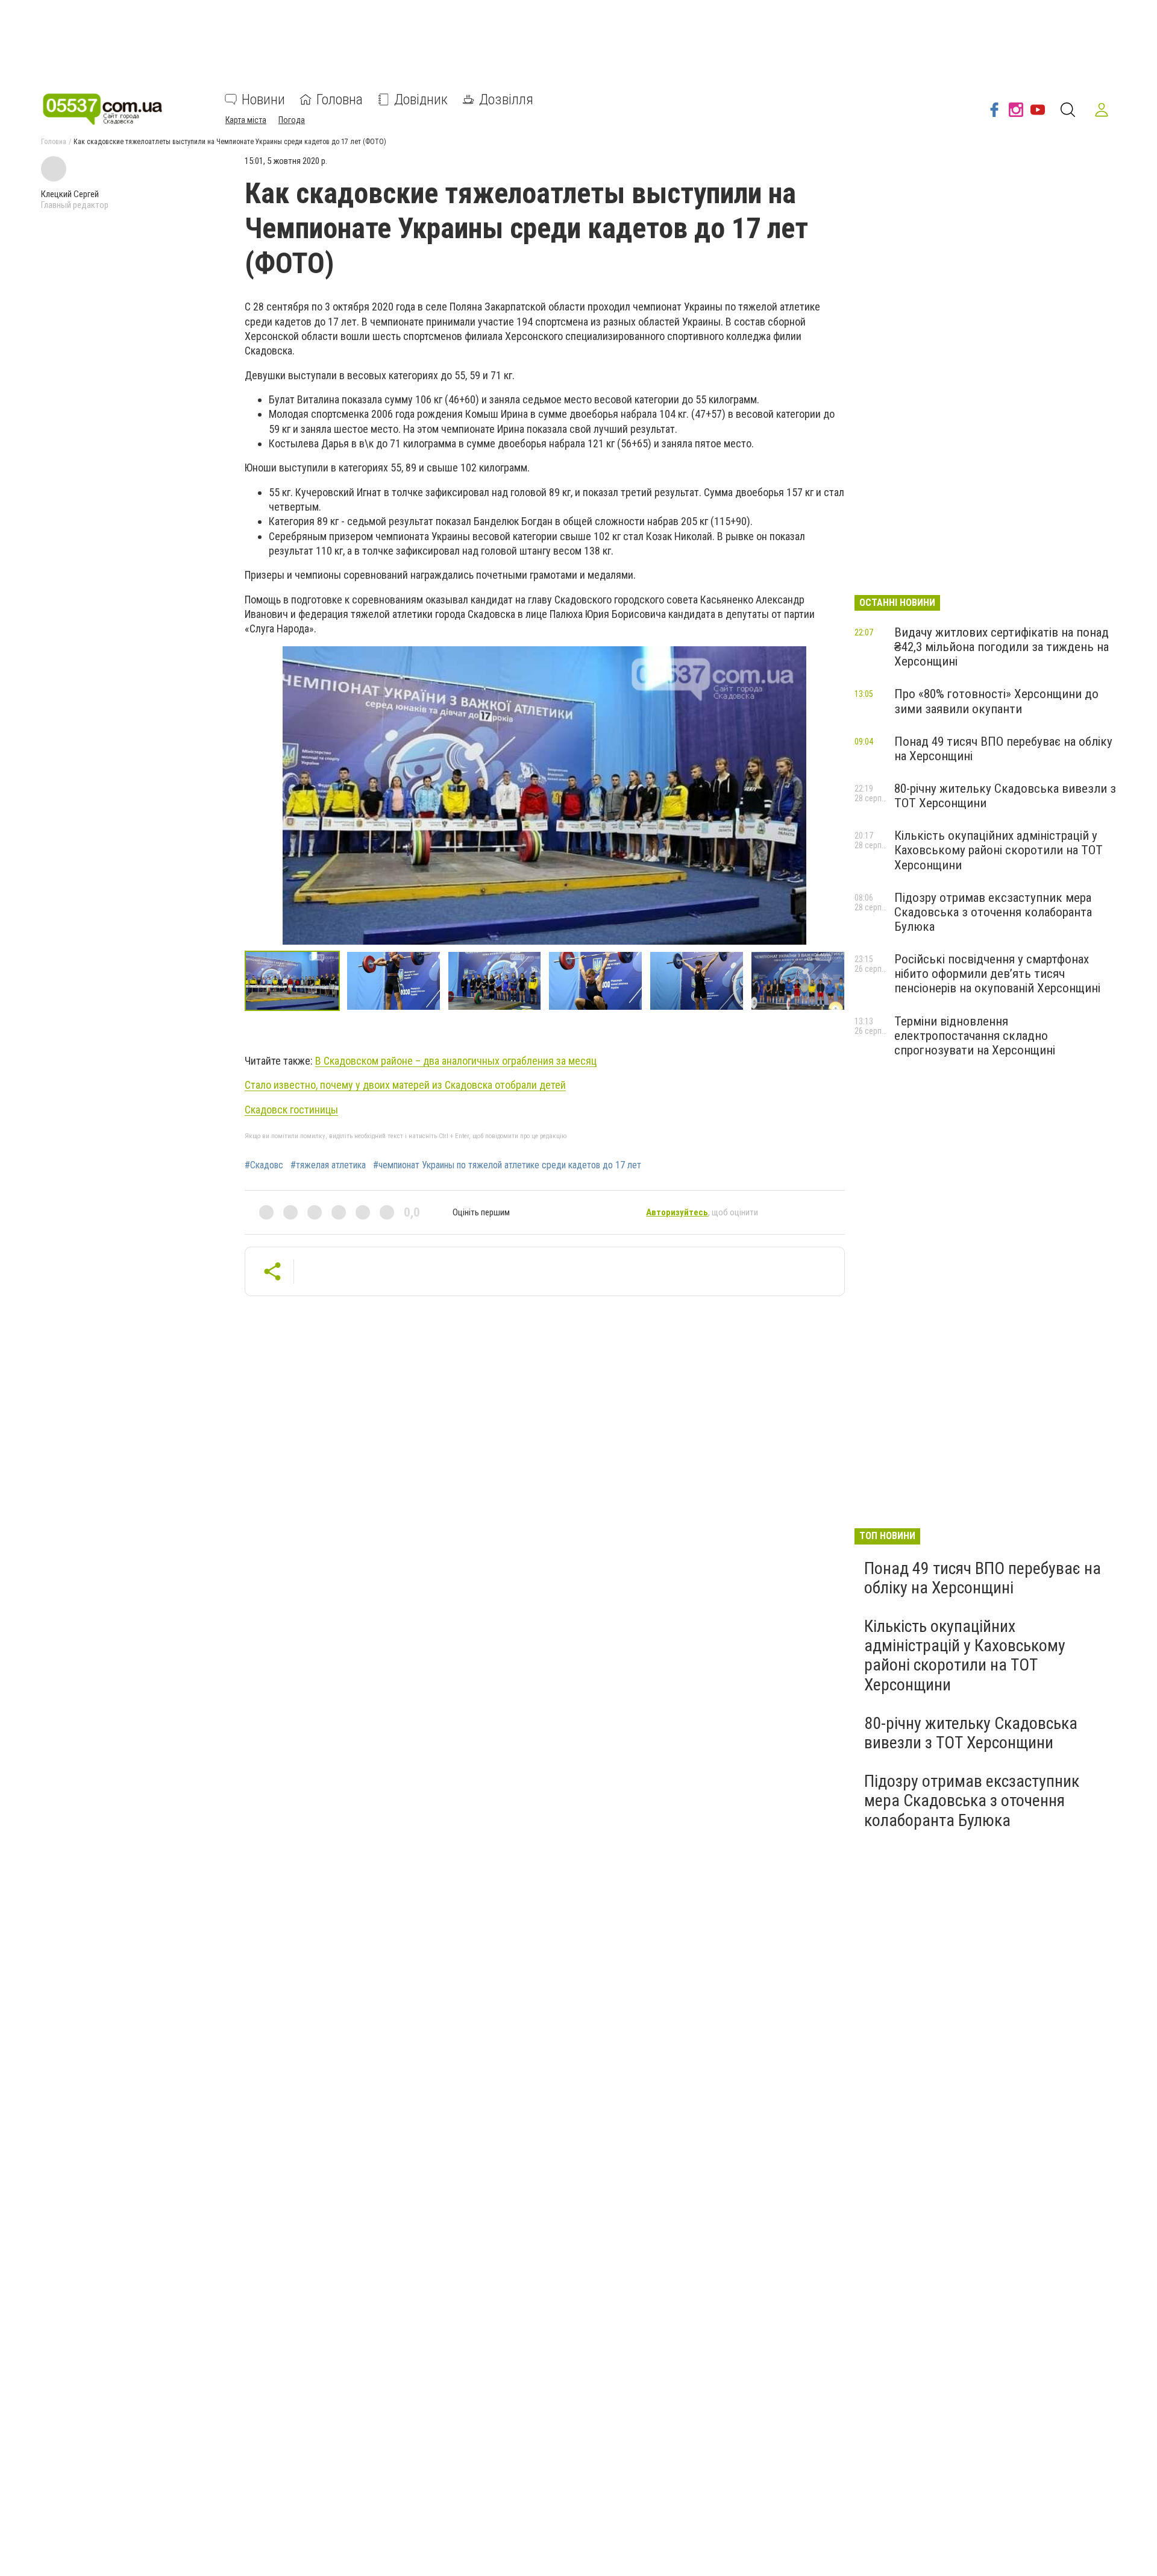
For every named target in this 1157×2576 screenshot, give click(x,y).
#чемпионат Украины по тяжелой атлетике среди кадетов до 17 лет (507, 1165)
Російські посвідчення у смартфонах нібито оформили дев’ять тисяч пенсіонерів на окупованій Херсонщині (997, 974)
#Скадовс (264, 1165)
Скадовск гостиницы (291, 1110)
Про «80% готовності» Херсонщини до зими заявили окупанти (996, 701)
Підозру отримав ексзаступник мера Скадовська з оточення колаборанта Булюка (993, 912)
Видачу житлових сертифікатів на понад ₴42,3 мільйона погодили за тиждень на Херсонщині (1002, 647)
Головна (340, 99)
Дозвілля (506, 99)
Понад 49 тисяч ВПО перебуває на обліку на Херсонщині (983, 1578)
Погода (292, 120)
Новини (263, 99)
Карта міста (246, 120)
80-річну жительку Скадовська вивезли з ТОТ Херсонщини (971, 1733)
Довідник (421, 99)
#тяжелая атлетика (328, 1165)
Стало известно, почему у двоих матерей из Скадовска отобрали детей (405, 1085)
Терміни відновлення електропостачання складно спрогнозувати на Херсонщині (975, 1036)
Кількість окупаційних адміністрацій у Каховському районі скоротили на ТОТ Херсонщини (999, 850)
